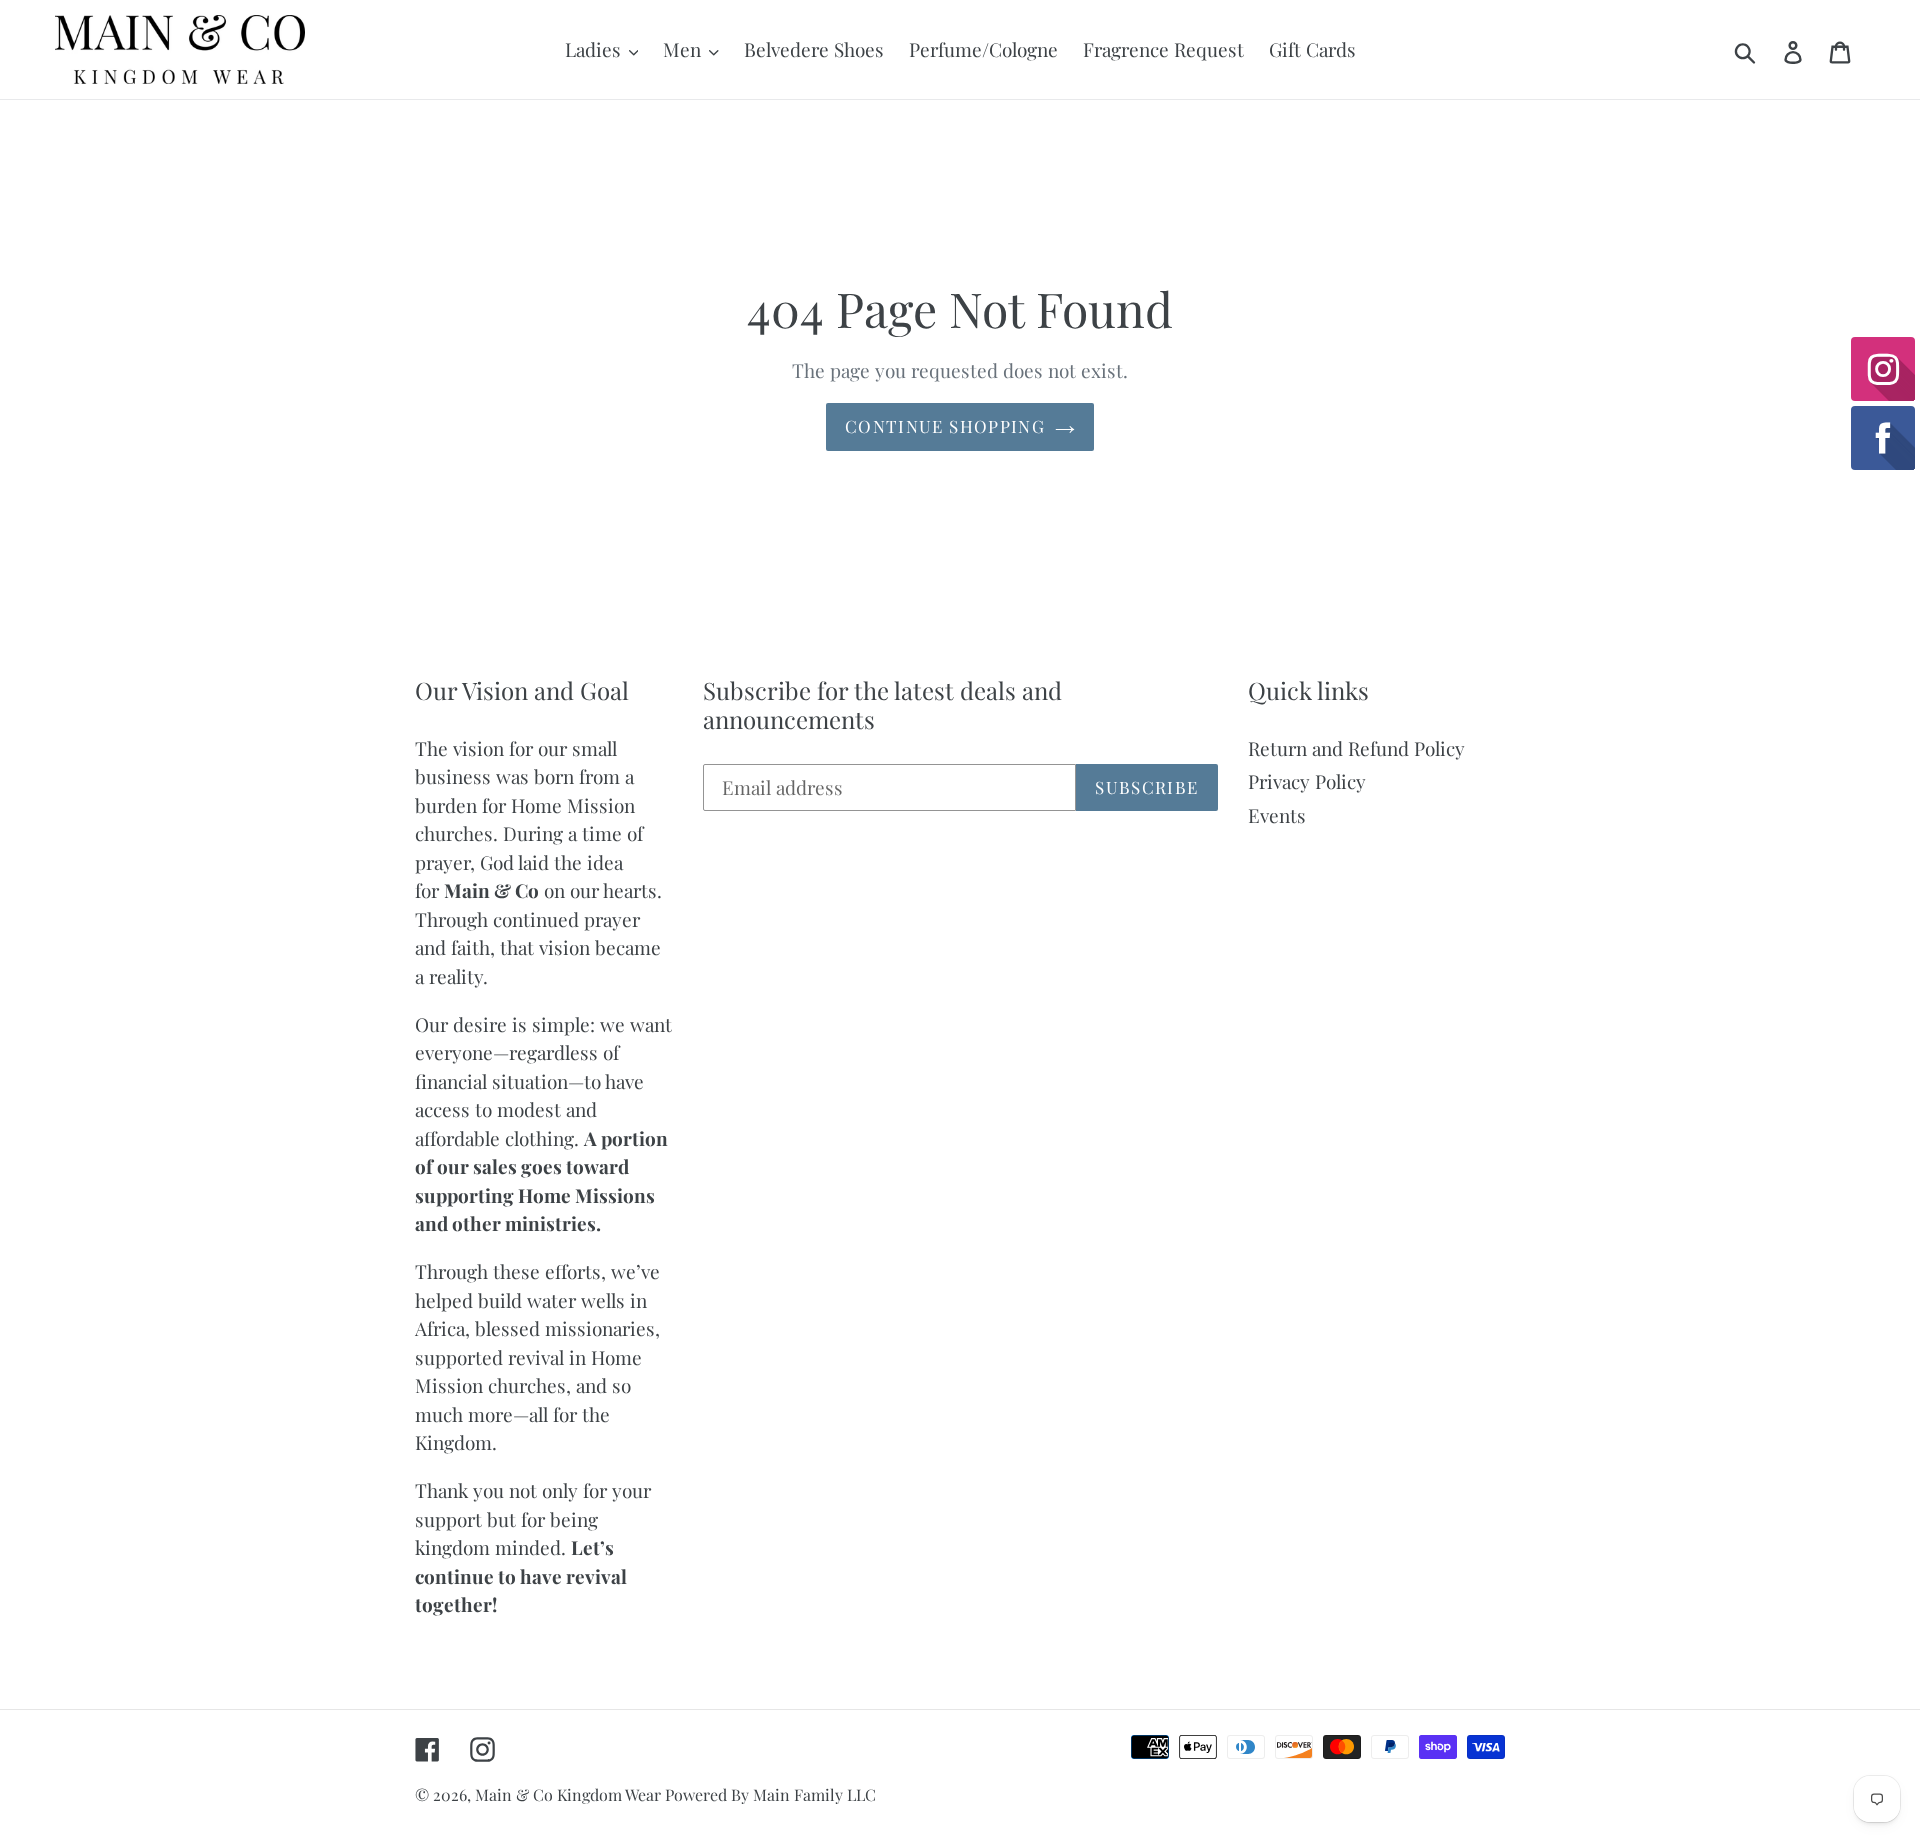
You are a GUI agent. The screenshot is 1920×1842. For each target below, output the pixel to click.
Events (1277, 815)
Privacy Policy (1307, 781)
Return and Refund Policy (1356, 748)
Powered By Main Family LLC (770, 1794)
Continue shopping (945, 426)
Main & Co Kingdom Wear (570, 1794)
